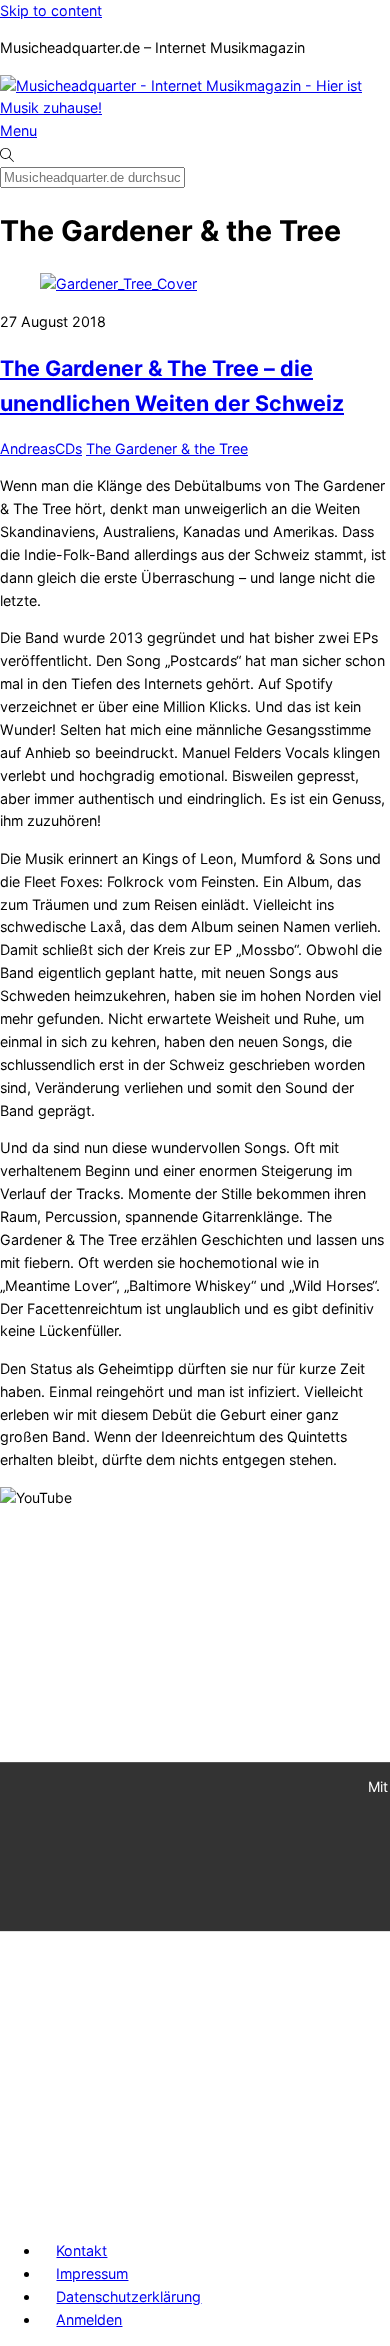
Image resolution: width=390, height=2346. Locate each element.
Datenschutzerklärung (128, 2296)
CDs (68, 448)
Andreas (27, 448)
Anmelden (89, 2319)
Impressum (92, 2273)
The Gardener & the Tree (167, 448)
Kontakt (81, 2250)
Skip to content (51, 10)
